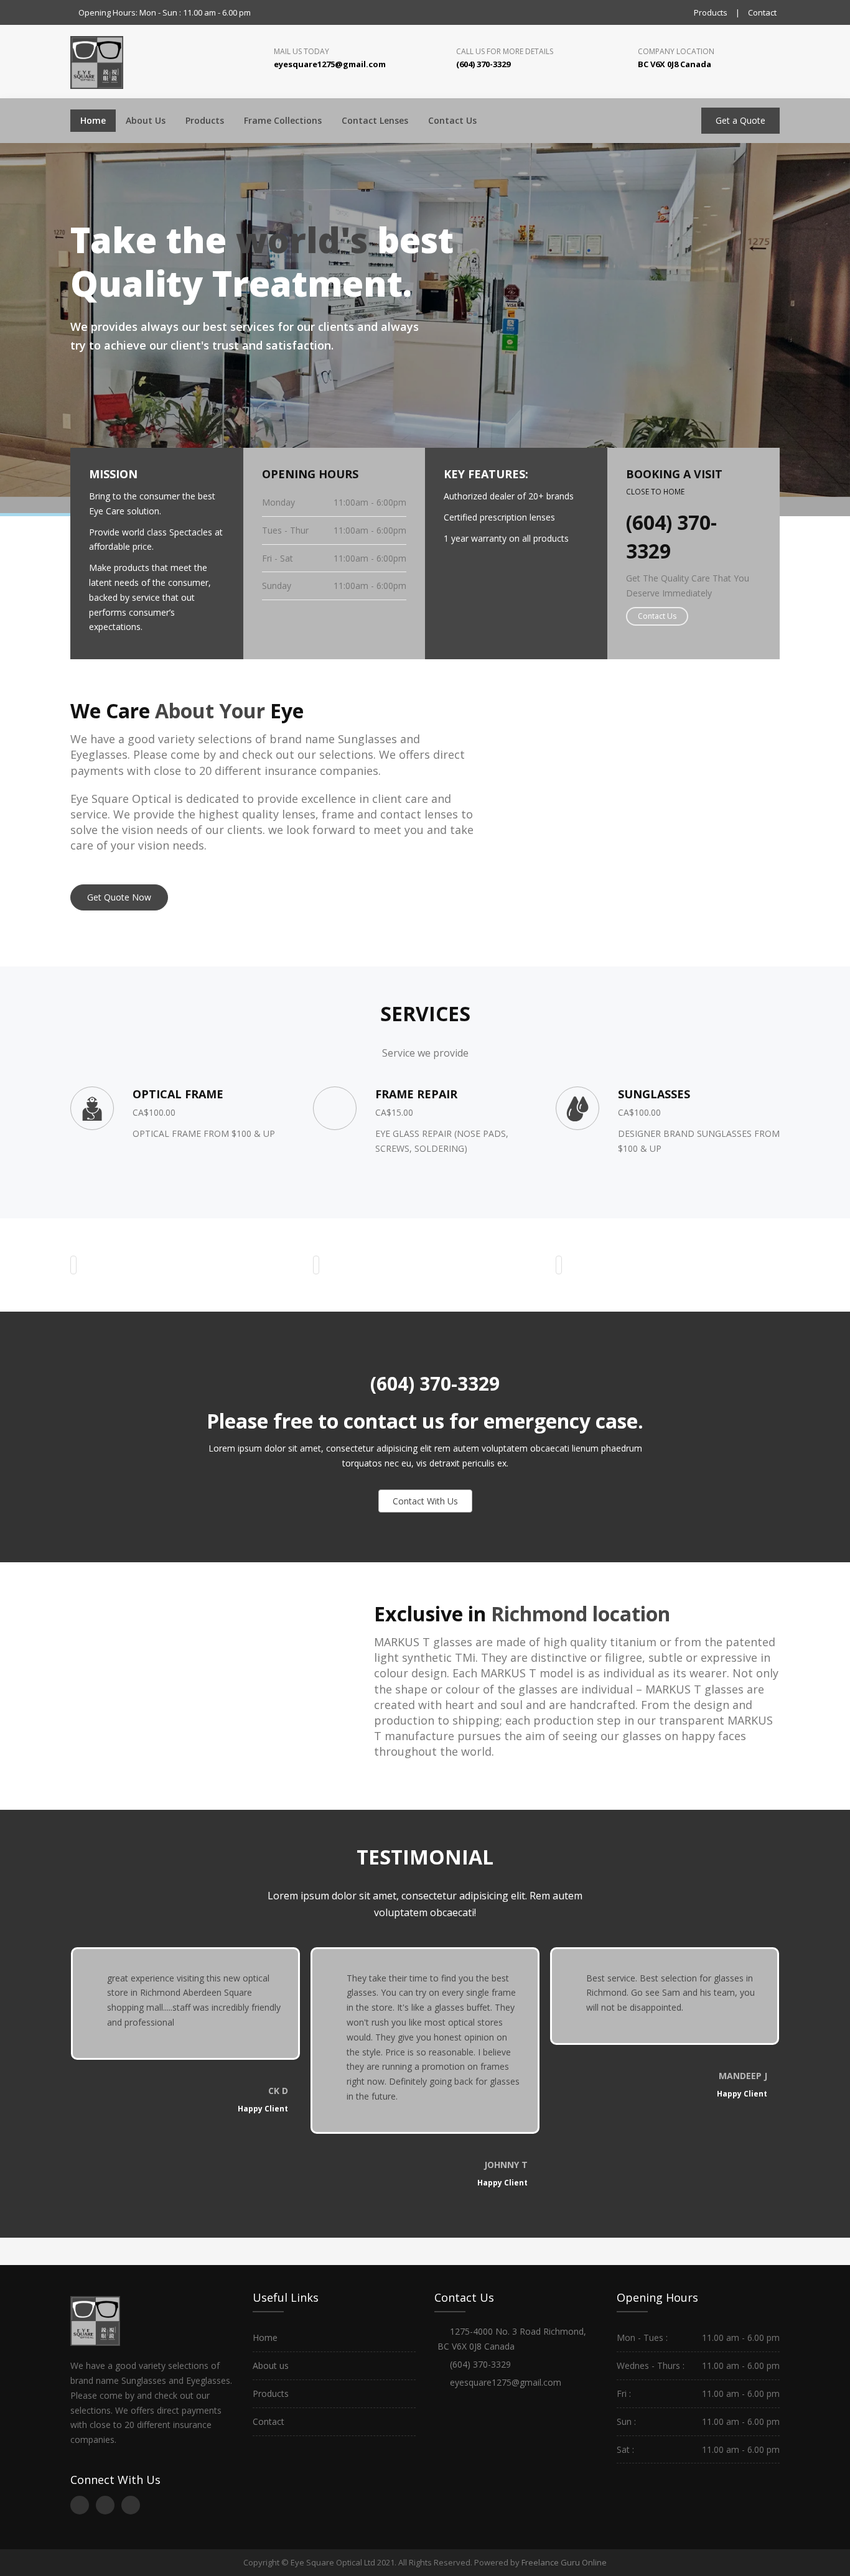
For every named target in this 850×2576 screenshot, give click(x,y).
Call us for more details (505, 51)
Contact (762, 12)
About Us (146, 120)
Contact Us (452, 120)
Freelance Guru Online (564, 2562)
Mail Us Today (301, 51)
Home (93, 120)
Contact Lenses (375, 120)
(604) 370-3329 (432, 1383)
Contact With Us (425, 1501)
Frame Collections (283, 120)
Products (711, 12)
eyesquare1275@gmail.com (506, 2382)
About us (271, 2365)
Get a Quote (740, 120)
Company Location (676, 51)
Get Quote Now (119, 897)
